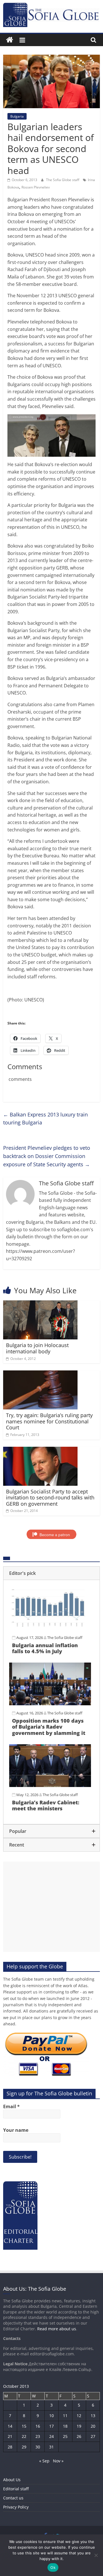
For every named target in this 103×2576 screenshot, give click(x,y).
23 (38, 2436)
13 (93, 2416)
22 (24, 2436)
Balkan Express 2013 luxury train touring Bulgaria (45, 1119)
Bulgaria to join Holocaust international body (37, 1348)
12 (79, 2416)
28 (10, 2447)
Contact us (13, 2498)
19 (79, 2426)
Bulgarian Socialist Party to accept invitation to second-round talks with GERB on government (50, 1498)
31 (51, 2447)
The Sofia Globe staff (63, 180)
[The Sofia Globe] (10, 40)
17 (51, 2426)
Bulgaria (17, 116)
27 (93, 2436)
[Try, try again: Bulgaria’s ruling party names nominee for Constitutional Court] (40, 1374)
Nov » (58, 2461)
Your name (16, 2130)
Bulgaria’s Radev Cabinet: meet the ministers (46, 1806)
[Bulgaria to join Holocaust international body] (40, 1304)
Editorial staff (16, 2489)
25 (65, 2436)
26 (79, 2436)
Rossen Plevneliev (36, 187)
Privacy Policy (16, 2507)
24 (51, 2436)
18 (65, 2426)
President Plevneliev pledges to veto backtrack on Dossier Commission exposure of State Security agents (47, 1156)
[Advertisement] (51, 1907)
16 (38, 2426)
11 (65, 2416)
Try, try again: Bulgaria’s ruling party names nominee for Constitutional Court (49, 1421)
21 (10, 2436)
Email (11, 2106)
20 (93, 2426)
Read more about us (57, 2329)
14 (10, 2426)
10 (51, 2416)
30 (38, 2447)
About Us (12, 2480)
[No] (96, 2555)
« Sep (44, 2461)
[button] (51, 1573)
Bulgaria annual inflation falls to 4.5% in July (45, 1648)
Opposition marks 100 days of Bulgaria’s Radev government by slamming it (49, 1727)
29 (24, 2447)
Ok (53, 2567)
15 (24, 2426)
